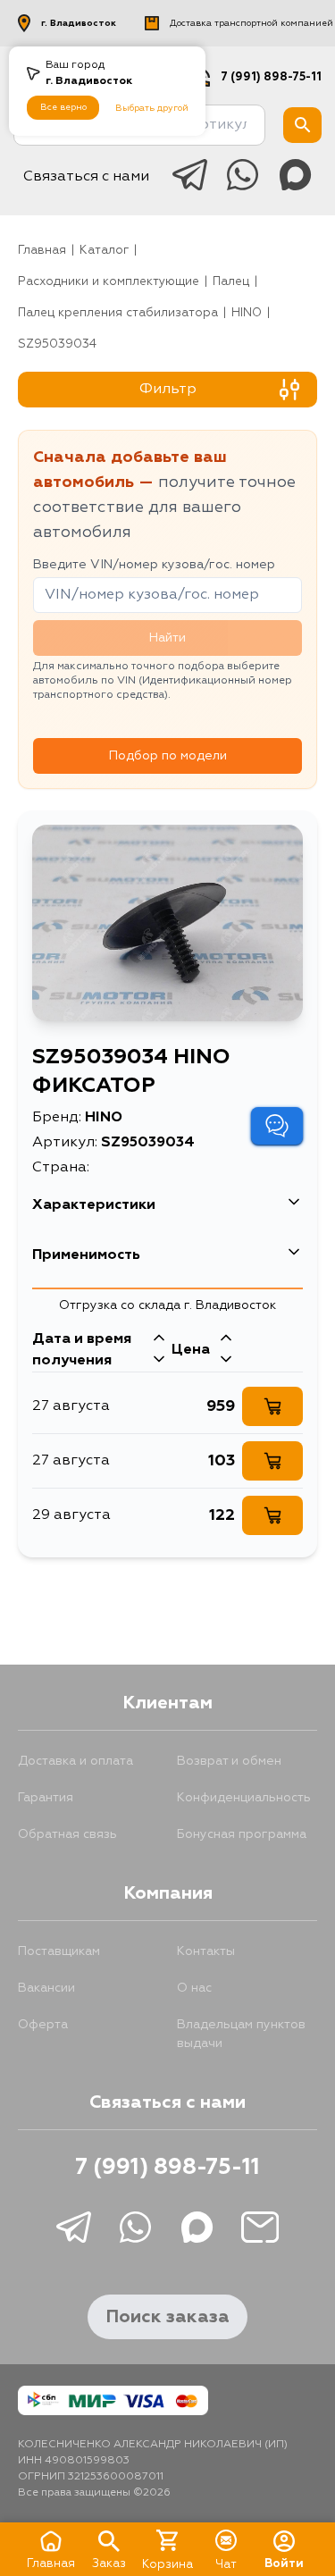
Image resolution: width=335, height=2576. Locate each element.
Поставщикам (59, 1951)
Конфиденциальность (244, 1798)
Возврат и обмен (229, 1761)
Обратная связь (67, 1834)
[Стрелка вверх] (159, 1339)
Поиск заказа (167, 2317)
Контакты (206, 1951)
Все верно (63, 107)
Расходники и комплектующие (109, 282)
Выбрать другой (152, 108)
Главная (42, 251)
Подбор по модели (168, 756)
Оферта (43, 2025)
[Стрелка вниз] (159, 1361)
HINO (247, 313)
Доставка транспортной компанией (251, 23)
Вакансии (46, 1988)
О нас (194, 1988)
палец (231, 282)
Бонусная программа (242, 1834)
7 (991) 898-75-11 (271, 77)
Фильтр (168, 390)
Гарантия (46, 1798)
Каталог (104, 251)
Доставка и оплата (75, 1761)
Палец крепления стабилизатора (118, 313)
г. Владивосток (79, 23)
